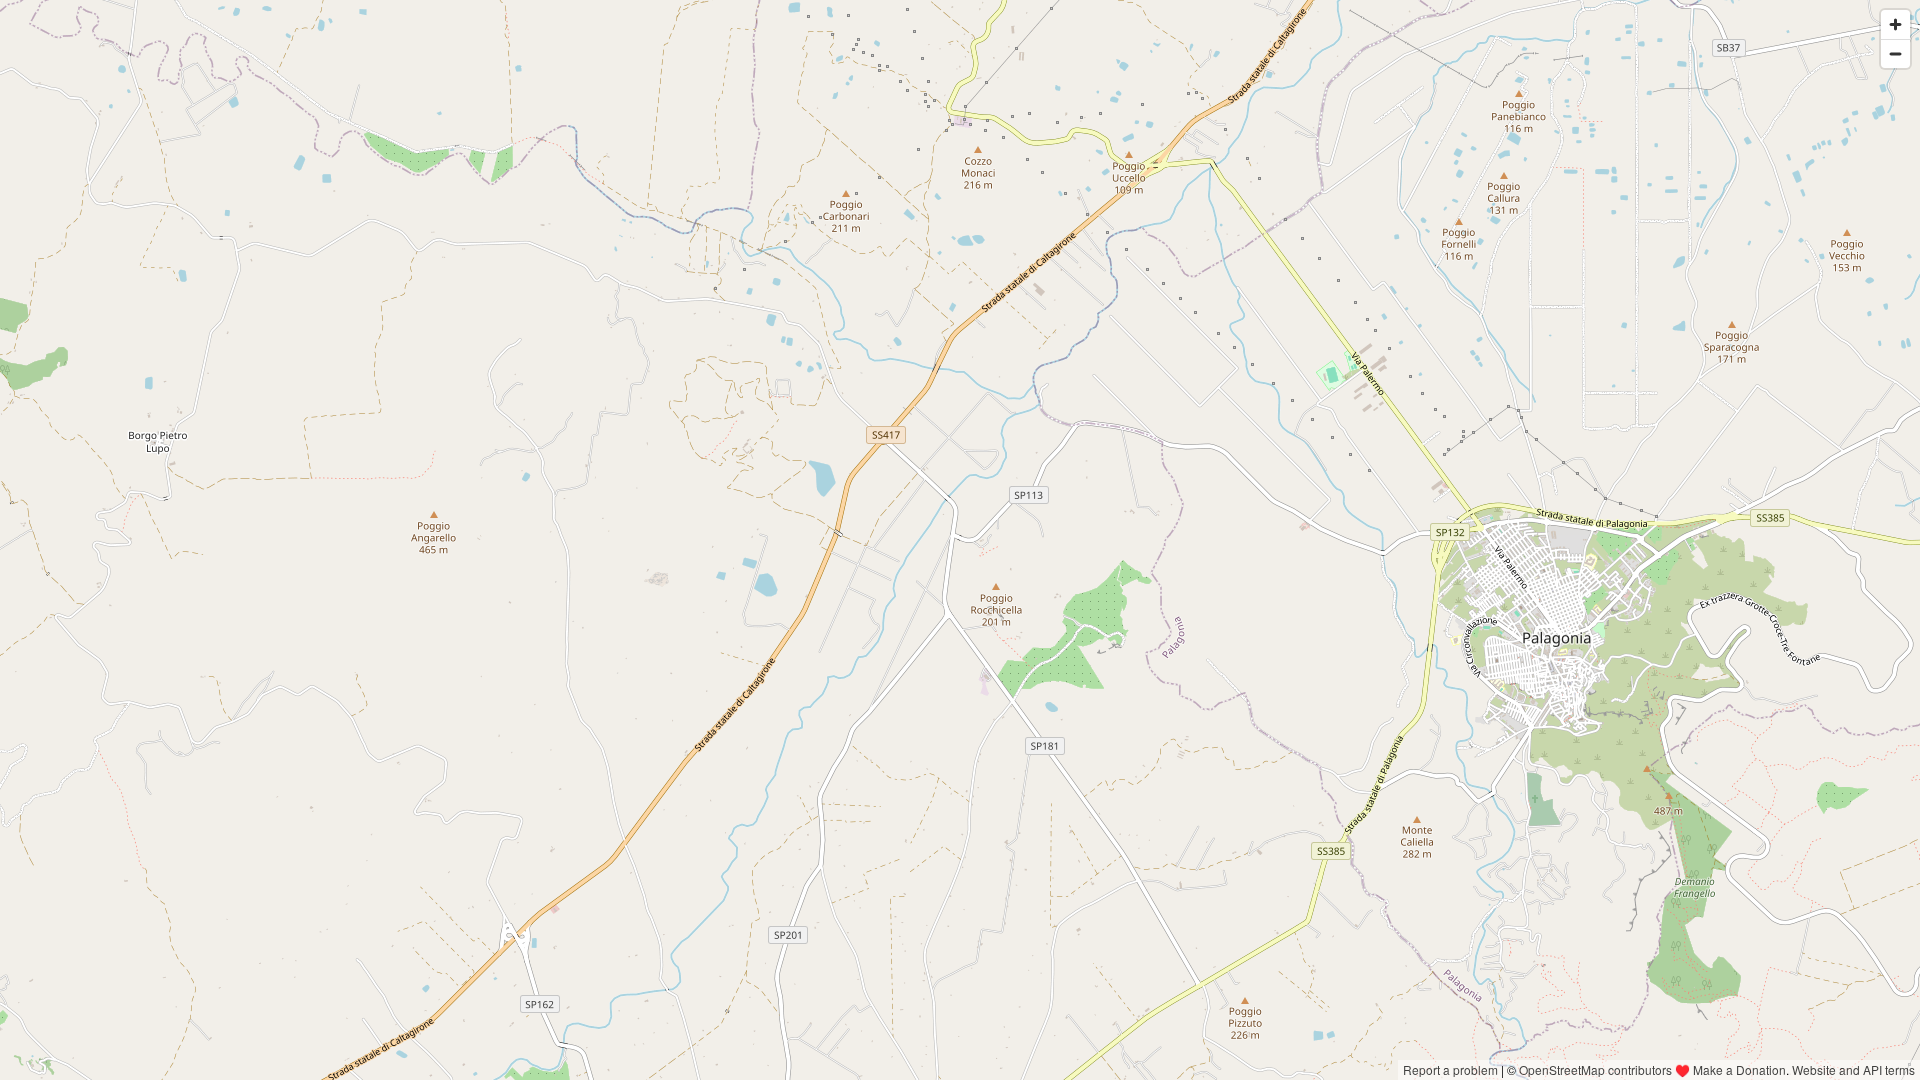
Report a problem (1450, 1069)
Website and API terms (1853, 1069)
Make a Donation (1739, 1069)
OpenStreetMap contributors (1595, 1069)
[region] (960, 540)
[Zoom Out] (1895, 53)
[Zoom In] (1895, 24)
